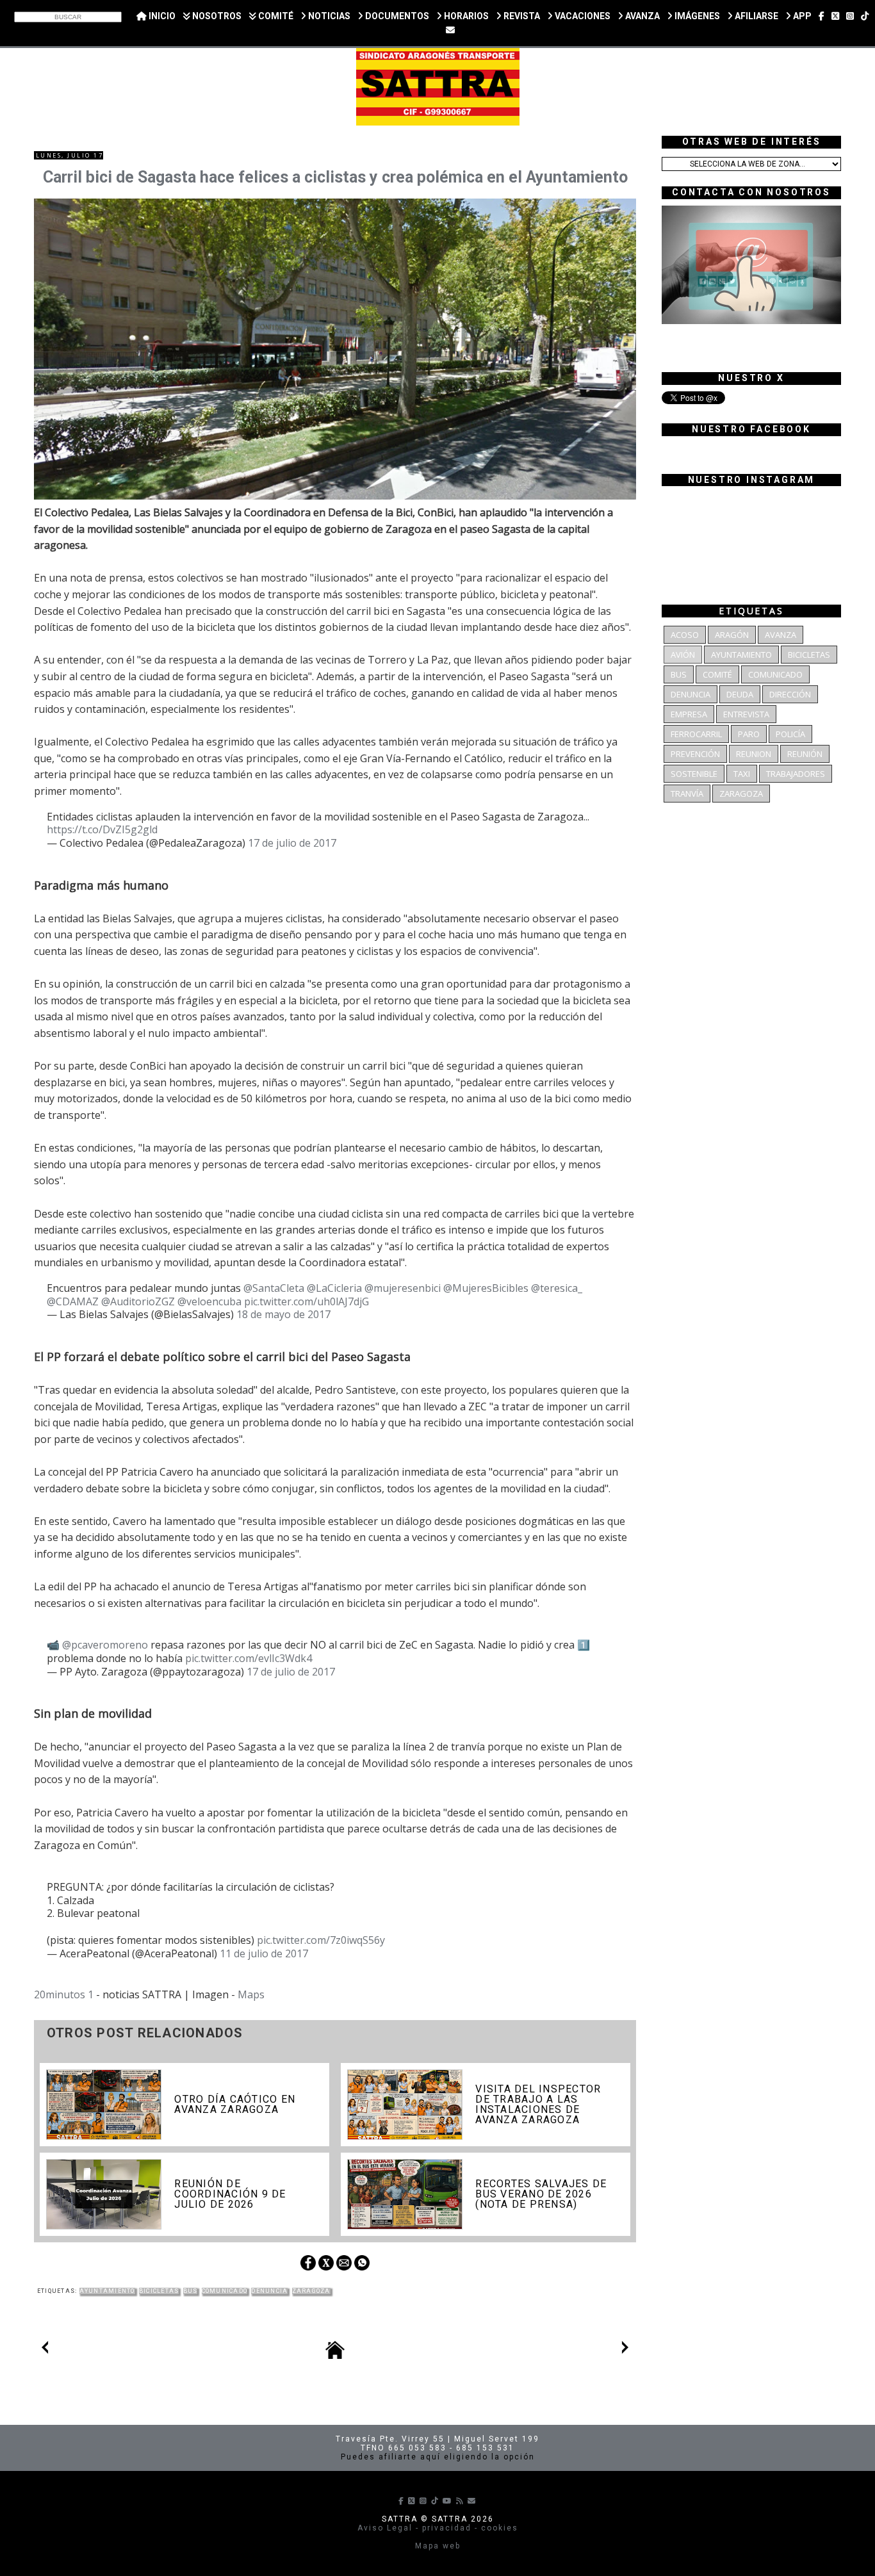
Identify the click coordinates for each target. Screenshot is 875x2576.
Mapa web (438, 2546)
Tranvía (687, 794)
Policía (790, 734)
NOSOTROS (216, 16)
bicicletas (159, 2291)
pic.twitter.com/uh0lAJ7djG (307, 1301)
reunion (754, 754)
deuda (740, 694)
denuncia (269, 2291)
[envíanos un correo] (450, 30)
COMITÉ (275, 16)
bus (191, 2291)
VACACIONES (582, 16)
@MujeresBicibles (486, 1288)
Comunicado (225, 2291)
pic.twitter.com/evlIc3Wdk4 (249, 1658)
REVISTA (521, 16)
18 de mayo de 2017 (283, 1314)
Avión (683, 655)
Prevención (695, 754)
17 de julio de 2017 (292, 843)
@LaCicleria (334, 1288)
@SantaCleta (274, 1288)
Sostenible (694, 774)
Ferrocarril (696, 734)
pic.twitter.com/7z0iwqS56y (321, 1940)
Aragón (732, 635)
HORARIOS (465, 16)
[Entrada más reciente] (45, 2350)
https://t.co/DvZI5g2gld (102, 829)
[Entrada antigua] (625, 2350)
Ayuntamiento (107, 2291)
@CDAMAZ (73, 1301)
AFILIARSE (756, 16)
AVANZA (642, 16)
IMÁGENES (696, 16)
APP (801, 16)
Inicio (161, 16)
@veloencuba (209, 1301)
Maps (251, 1994)
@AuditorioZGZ (138, 1301)
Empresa (689, 714)
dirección (790, 694)
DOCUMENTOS (396, 16)
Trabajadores (796, 774)
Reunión (805, 754)
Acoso (685, 635)
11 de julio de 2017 (264, 1953)
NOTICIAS (328, 16)
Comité (717, 674)
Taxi (742, 774)
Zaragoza (311, 2291)
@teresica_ (557, 1288)
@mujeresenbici (403, 1288)
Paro (749, 734)
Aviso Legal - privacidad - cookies (438, 2528)
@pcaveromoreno (105, 1645)
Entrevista (746, 714)
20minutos (60, 1994)
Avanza (781, 635)
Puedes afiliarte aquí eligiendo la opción (438, 2457)
